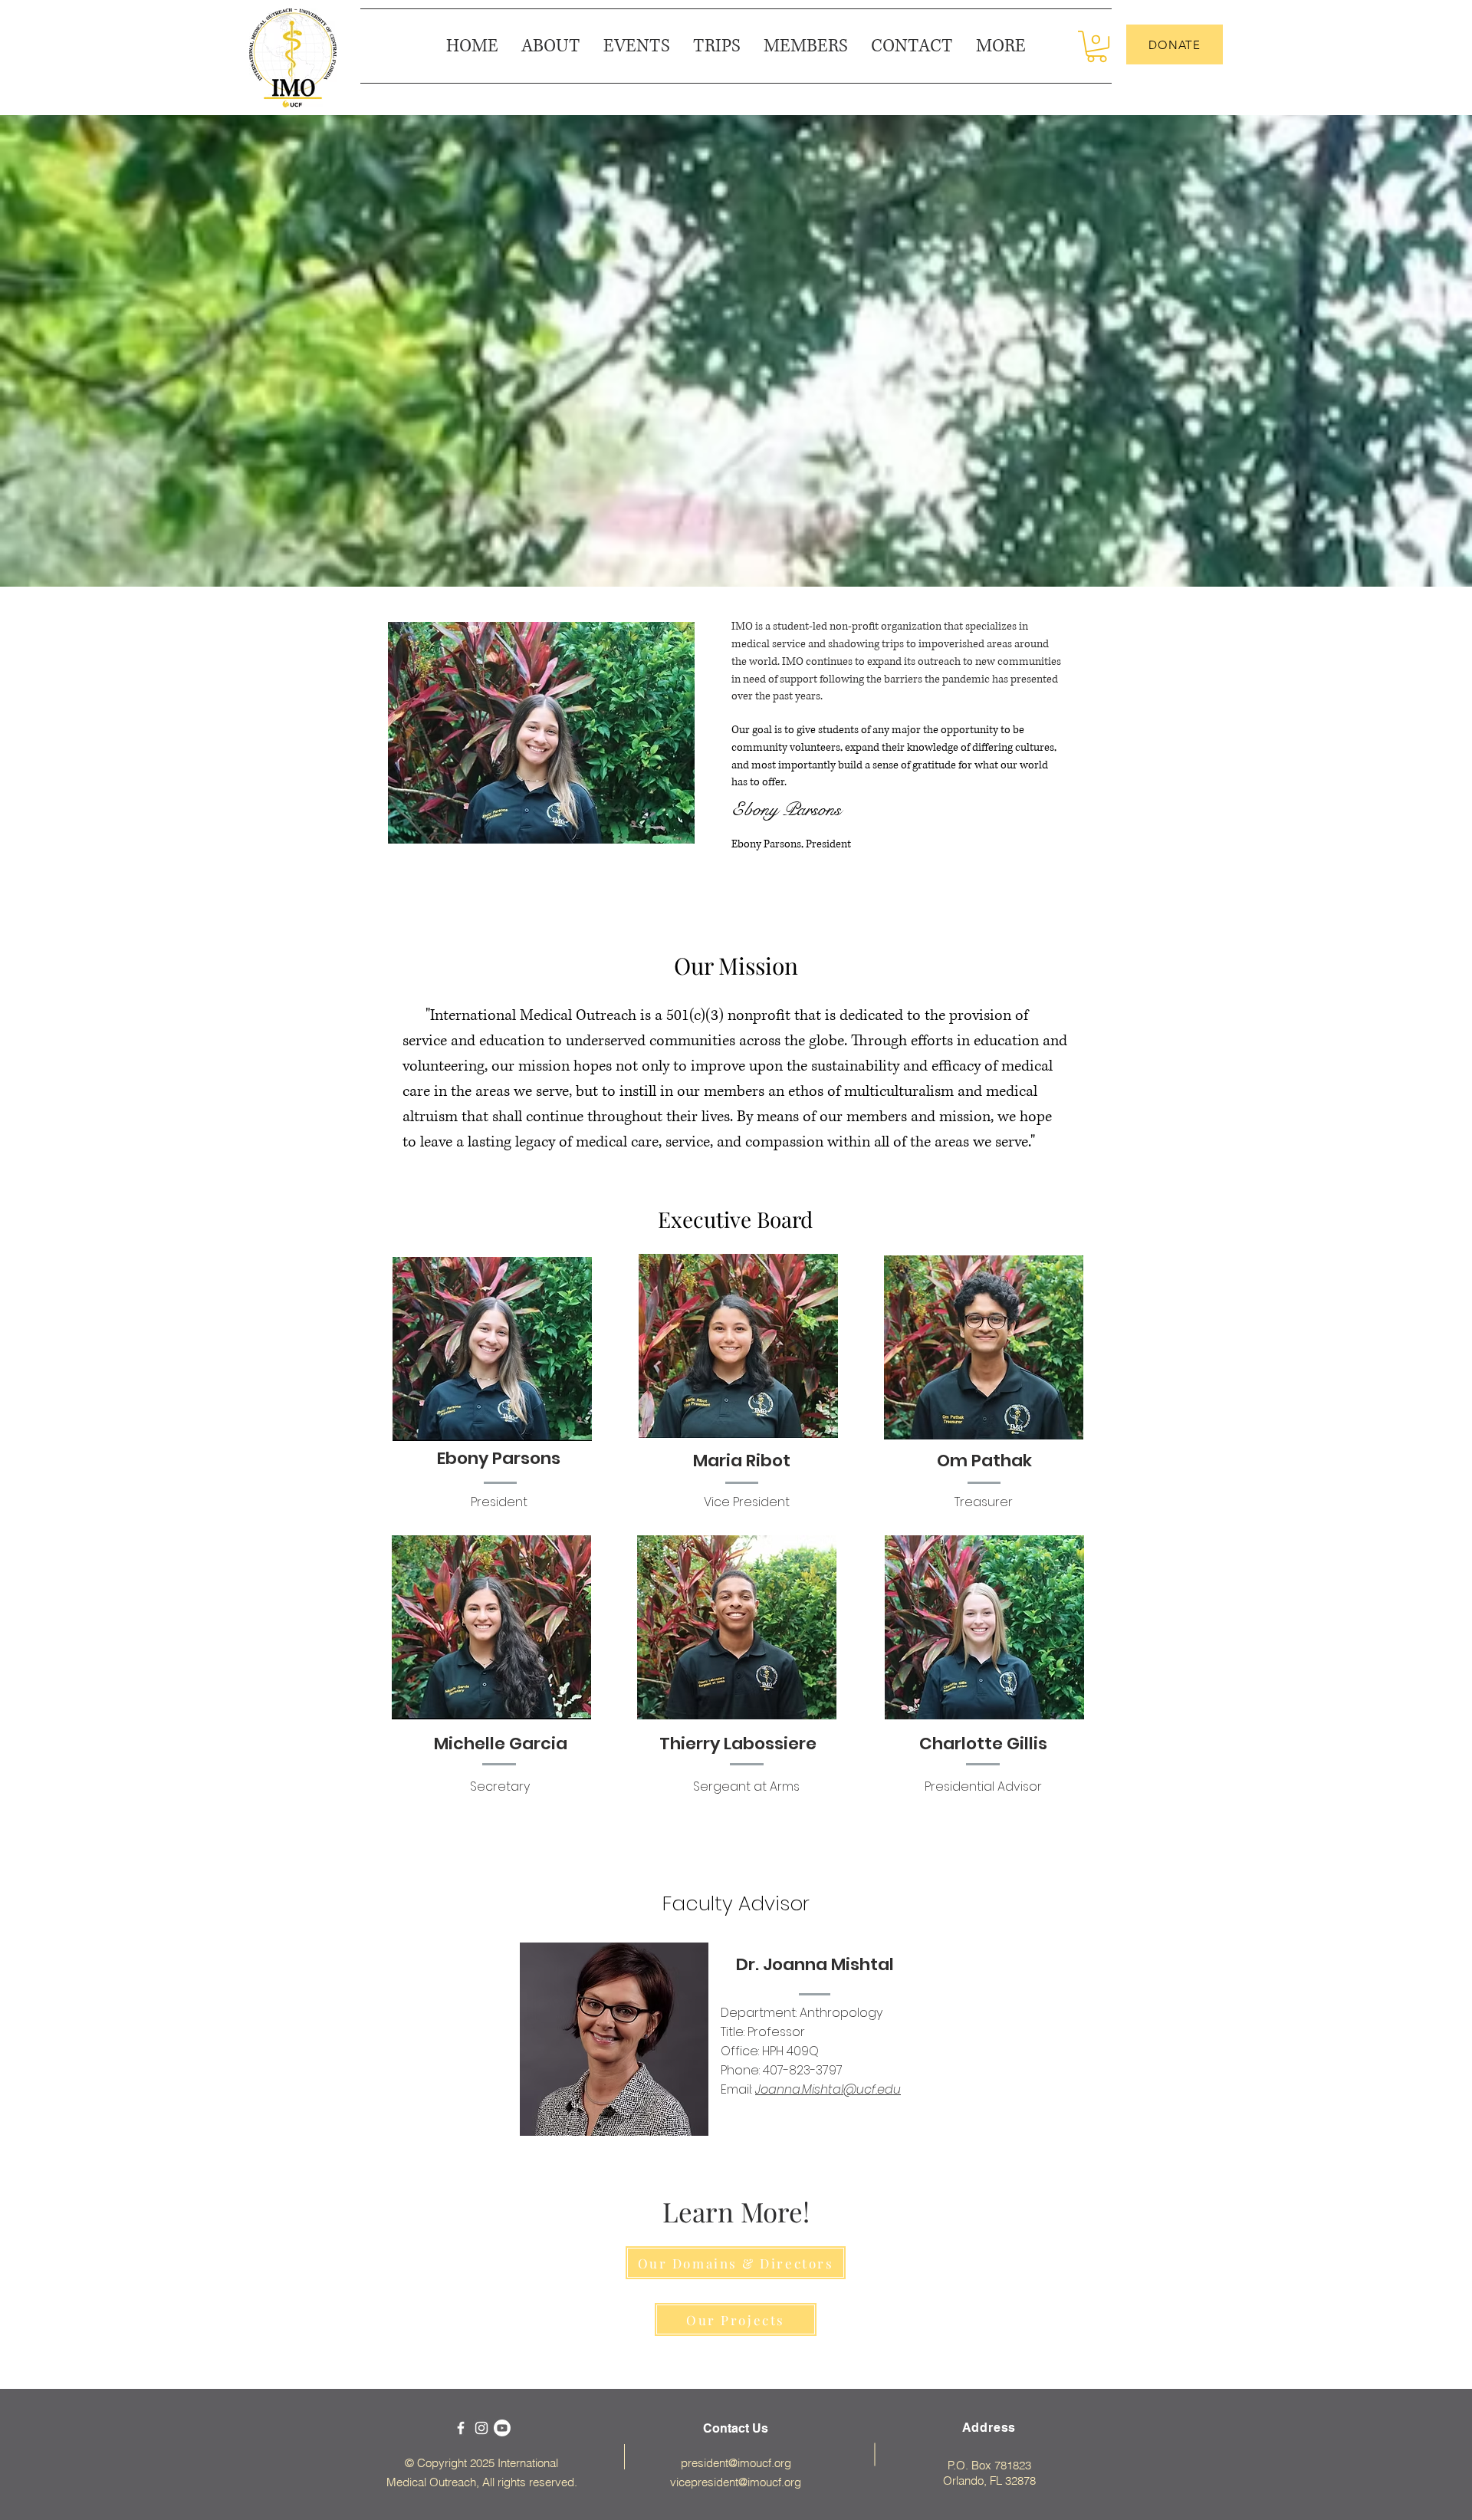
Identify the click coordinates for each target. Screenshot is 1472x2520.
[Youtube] (502, 2428)
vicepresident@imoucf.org (736, 2482)
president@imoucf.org (736, 2463)
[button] (1001, 46)
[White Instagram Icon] (481, 2428)
